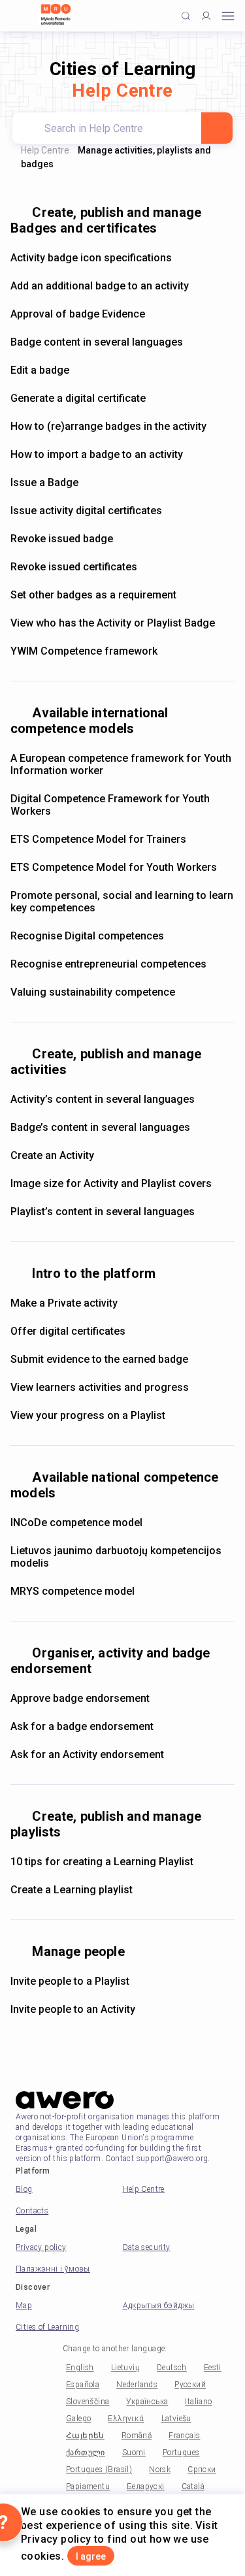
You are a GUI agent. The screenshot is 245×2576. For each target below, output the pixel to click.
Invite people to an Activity (73, 2009)
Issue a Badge (44, 482)
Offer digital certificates (68, 1331)
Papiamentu (88, 2486)
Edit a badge (40, 370)
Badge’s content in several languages (100, 1127)
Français (184, 2436)
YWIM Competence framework (84, 651)
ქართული (86, 2453)
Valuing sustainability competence (93, 992)
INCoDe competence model (76, 1523)
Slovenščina (88, 2402)
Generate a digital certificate (78, 398)
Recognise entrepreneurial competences (108, 964)
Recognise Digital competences (87, 936)
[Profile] (206, 16)
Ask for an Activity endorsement (87, 1754)
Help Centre (45, 150)
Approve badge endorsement (80, 1698)
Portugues (181, 2453)
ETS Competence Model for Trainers (98, 839)
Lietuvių (125, 2368)
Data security (147, 2247)
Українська (147, 2402)
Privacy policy (41, 2247)
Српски (202, 2470)
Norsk (160, 2470)
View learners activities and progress (100, 1387)
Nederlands (137, 2385)
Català (193, 2486)
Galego (78, 2419)
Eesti (213, 2368)
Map (24, 2306)
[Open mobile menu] (228, 16)
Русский (190, 2385)
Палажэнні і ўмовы (53, 2269)
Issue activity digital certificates (86, 511)
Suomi (134, 2453)
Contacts (32, 2211)
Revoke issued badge (62, 539)
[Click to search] (186, 16)
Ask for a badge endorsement (82, 1726)
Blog (24, 2189)
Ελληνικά (126, 2419)
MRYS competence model (73, 1591)
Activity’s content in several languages (103, 1099)
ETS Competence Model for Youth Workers (114, 867)
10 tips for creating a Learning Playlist (102, 1862)
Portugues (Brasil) (99, 2470)
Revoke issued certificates (74, 567)
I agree (91, 2556)
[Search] (217, 128)
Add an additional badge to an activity (100, 286)
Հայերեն (85, 2436)
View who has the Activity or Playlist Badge (113, 623)
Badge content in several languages (97, 342)
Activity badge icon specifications (91, 258)
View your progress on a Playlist (88, 1415)
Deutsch (172, 2368)
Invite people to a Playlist (70, 1981)
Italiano (198, 2402)
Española (83, 2385)
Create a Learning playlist (72, 1890)
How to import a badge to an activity (97, 454)
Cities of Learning (47, 2327)
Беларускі (146, 2486)
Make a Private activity (64, 1303)
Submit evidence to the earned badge (99, 1359)
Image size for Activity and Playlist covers (111, 1183)
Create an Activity (52, 1155)
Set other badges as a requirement (93, 595)
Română (137, 2436)
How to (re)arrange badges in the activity (108, 426)
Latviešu (176, 2419)
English (80, 2368)
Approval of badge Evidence (78, 314)
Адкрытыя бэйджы (159, 2306)
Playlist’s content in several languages (103, 1212)
